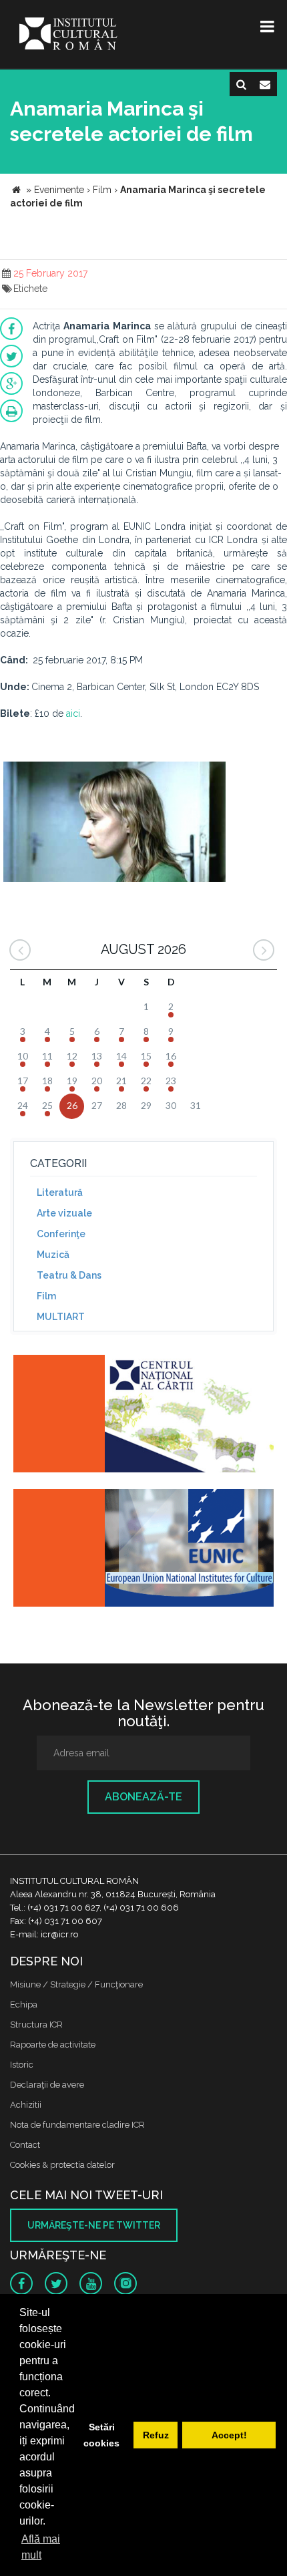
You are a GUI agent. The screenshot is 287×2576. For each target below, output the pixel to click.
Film (46, 1296)
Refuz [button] (156, 2435)
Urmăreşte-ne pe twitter (94, 2225)
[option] (114, 823)
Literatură (60, 1192)
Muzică (53, 1255)
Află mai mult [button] (41, 2547)
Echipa (24, 2004)
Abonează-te (143, 1797)
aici (73, 713)
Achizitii (26, 2105)
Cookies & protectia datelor (62, 2165)
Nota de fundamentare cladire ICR (77, 2125)
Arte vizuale (64, 1213)
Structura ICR (36, 2025)
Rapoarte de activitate (53, 2045)
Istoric (22, 2065)
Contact (25, 2145)
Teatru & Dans (69, 1275)
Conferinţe (61, 1234)
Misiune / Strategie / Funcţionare (76, 1984)
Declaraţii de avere (47, 2085)
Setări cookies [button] (101, 2435)
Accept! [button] (229, 2435)
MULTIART (61, 1317)
